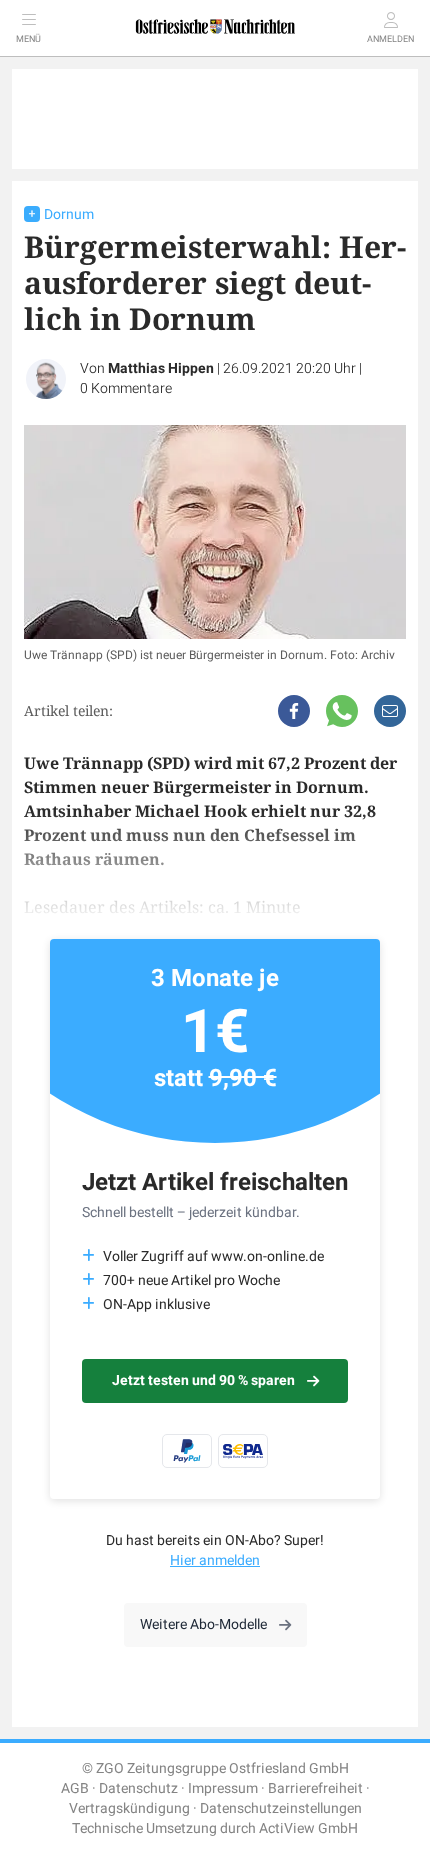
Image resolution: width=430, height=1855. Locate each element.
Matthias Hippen (161, 368)
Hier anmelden (215, 1560)
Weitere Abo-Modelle (203, 1624)
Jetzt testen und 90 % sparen (203, 1380)
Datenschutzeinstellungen (281, 1808)
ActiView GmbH (308, 1828)
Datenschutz (138, 1788)
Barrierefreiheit (315, 1788)
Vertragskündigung (129, 1808)
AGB (75, 1788)
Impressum (223, 1788)
